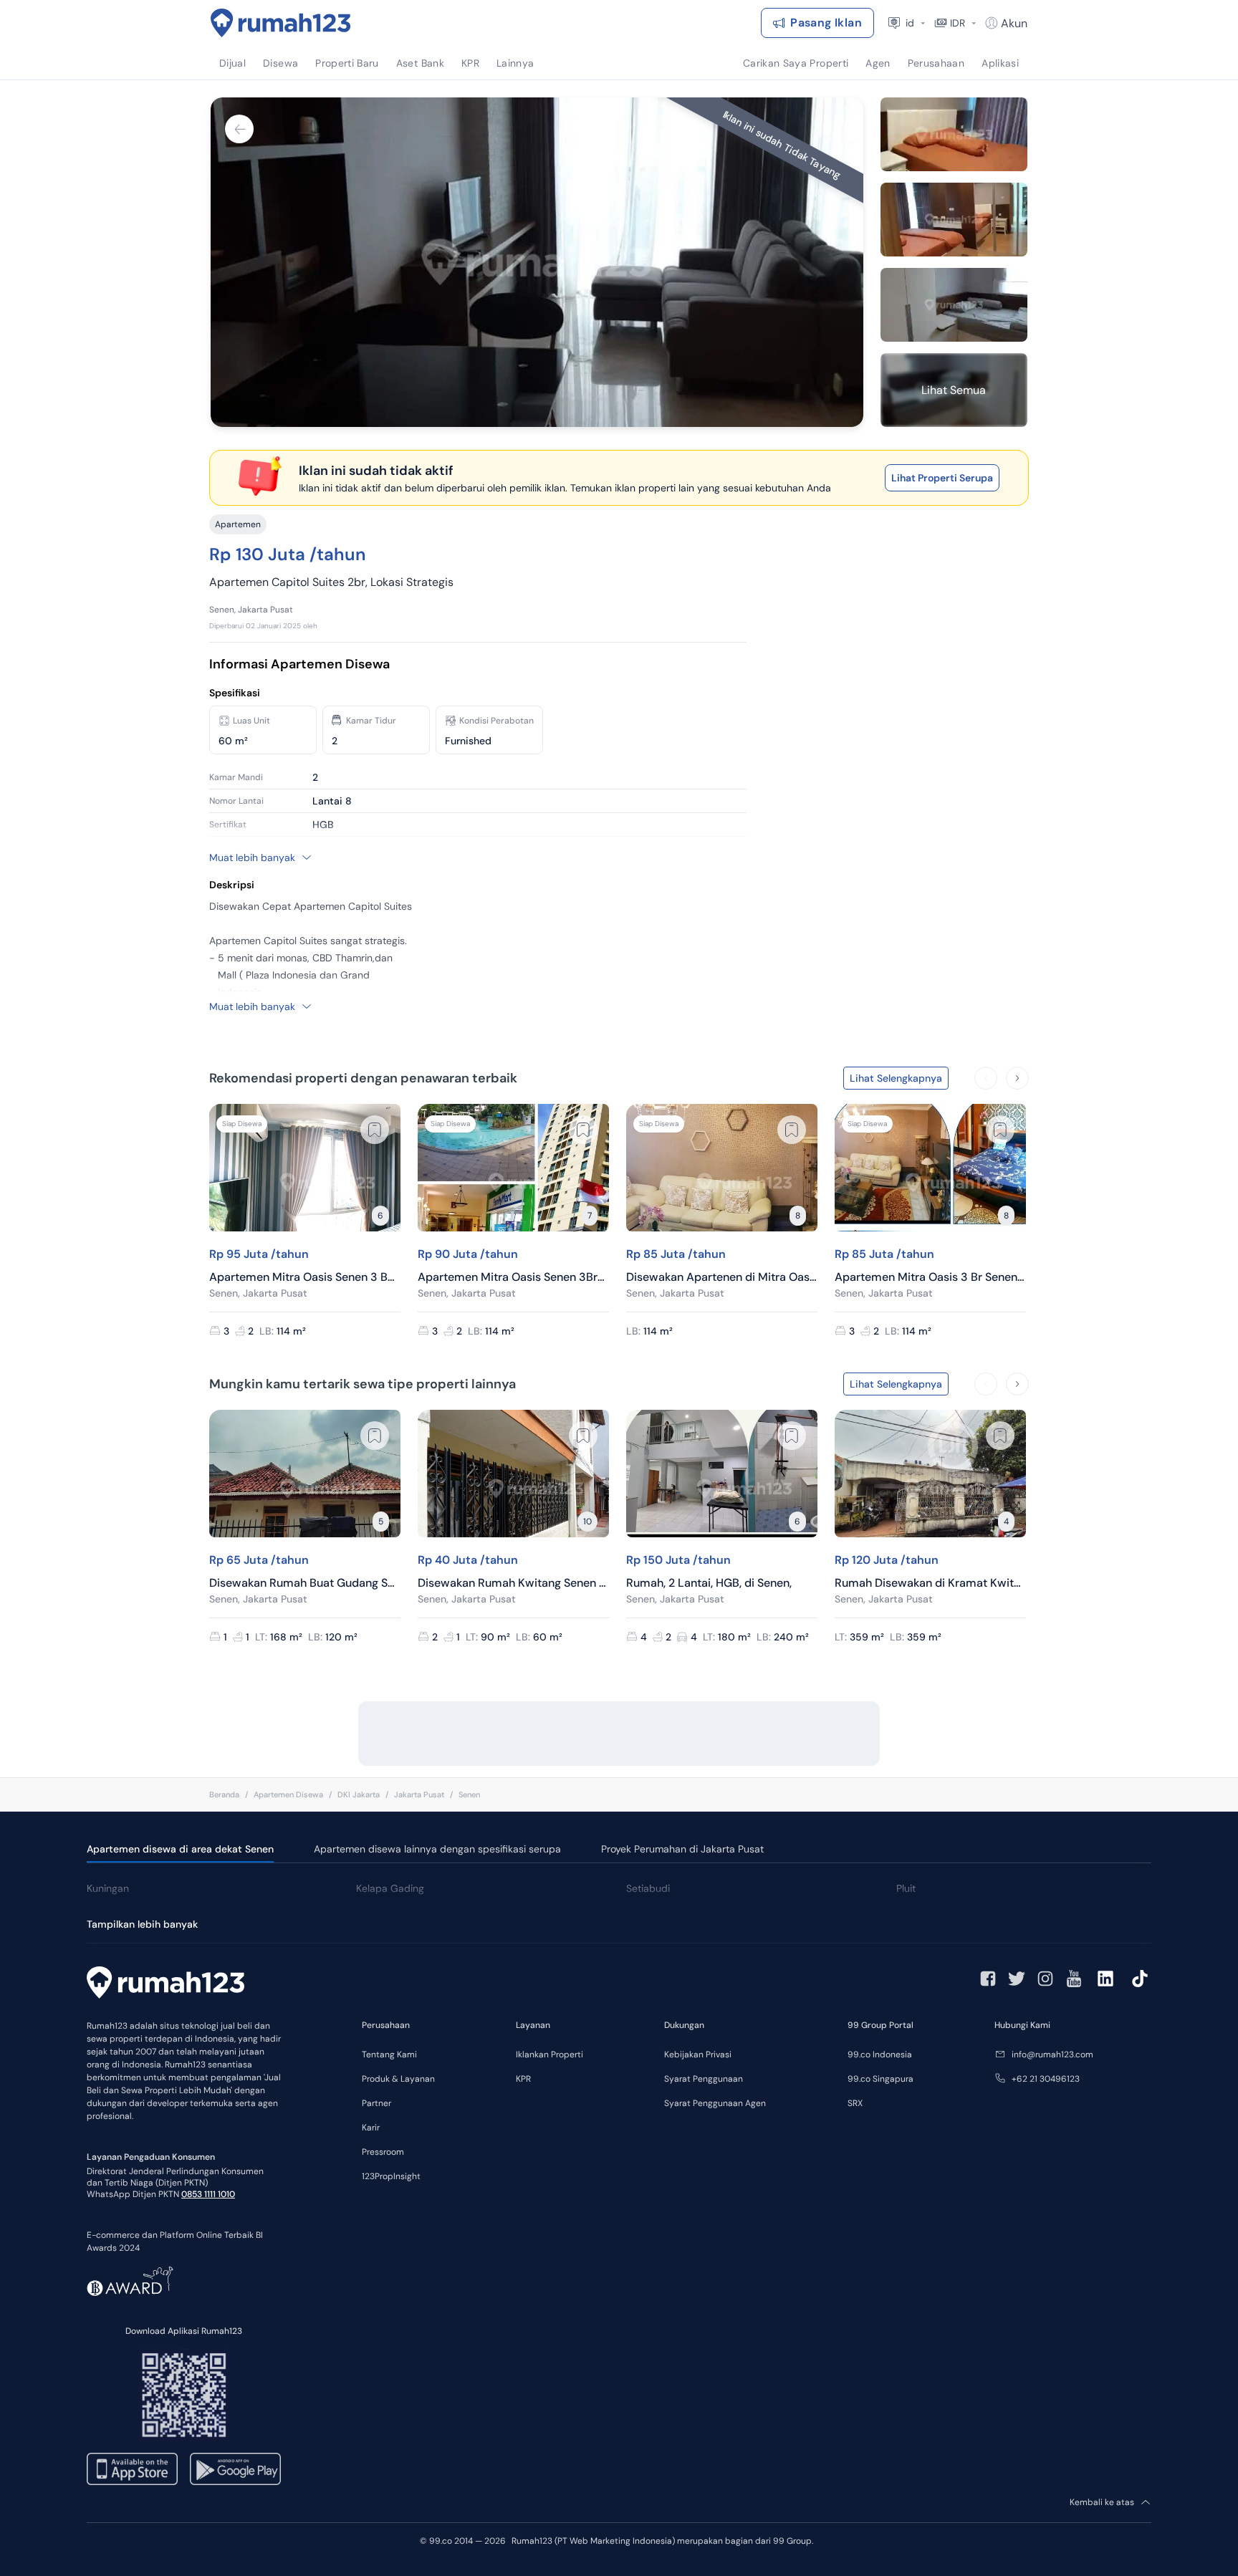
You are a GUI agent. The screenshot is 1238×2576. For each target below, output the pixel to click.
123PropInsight (391, 2176)
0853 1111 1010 (208, 2194)
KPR (523, 2079)
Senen (469, 1794)
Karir (371, 2128)
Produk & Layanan (398, 2079)
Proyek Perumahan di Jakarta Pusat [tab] (682, 1849)
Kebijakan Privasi (698, 2054)
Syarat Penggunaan (704, 2079)
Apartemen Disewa (288, 1794)
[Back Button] (239, 129)
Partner (376, 2103)
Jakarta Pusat (419, 1794)
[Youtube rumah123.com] (1074, 1979)
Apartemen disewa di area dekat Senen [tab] (180, 1849)
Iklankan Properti (550, 2054)
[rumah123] (165, 1984)
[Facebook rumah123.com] (988, 1979)
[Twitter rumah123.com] (1017, 1979)
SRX (855, 2103)
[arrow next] (1017, 1078)
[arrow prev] (986, 1078)
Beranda (224, 1794)
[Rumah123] (281, 23)
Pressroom (383, 2152)
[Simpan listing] (375, 1130)
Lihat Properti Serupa (942, 478)
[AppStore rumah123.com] (132, 2469)
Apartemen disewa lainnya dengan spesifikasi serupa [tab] (437, 1849)
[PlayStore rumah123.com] (235, 2469)
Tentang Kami (389, 2054)
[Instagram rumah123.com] (1045, 1979)
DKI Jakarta (359, 1794)
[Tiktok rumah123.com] (1140, 1979)
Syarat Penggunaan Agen (715, 2103)
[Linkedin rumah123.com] (1105, 1979)
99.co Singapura (880, 2079)
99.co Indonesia (880, 2054)
